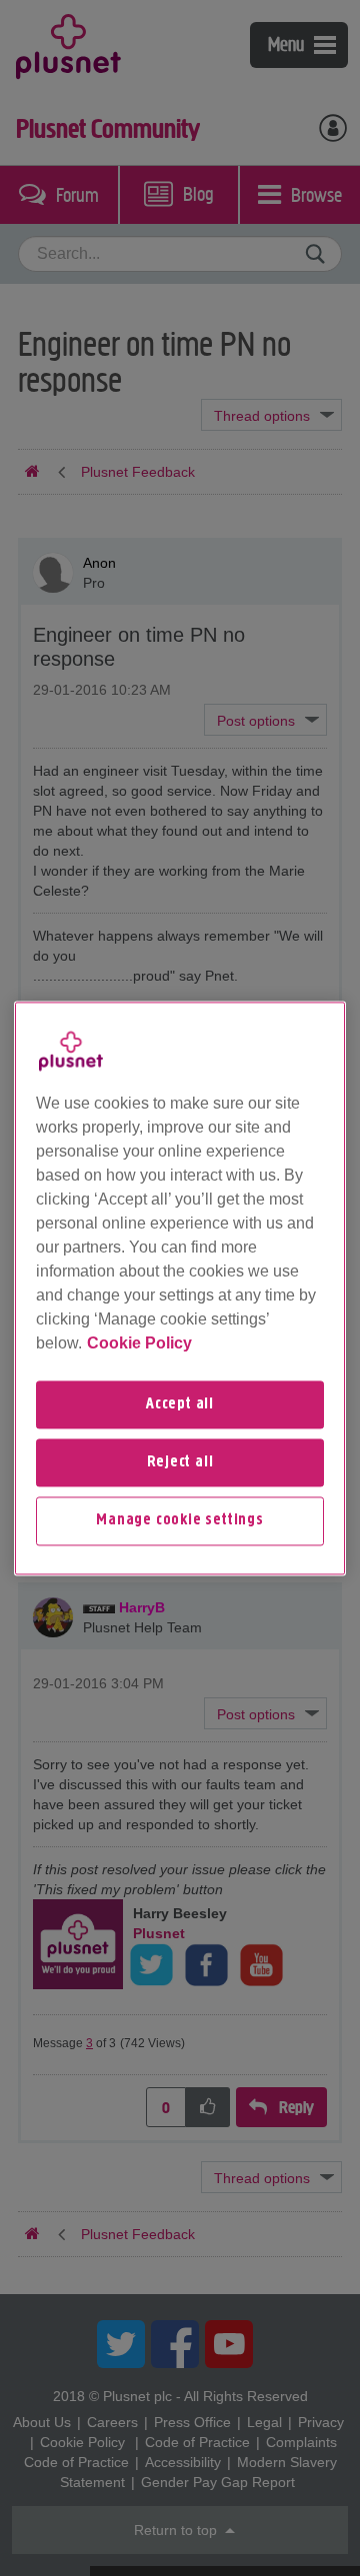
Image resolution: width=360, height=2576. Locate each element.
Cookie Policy (139, 1343)
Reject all (180, 1462)
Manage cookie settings (180, 1521)
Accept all (180, 1404)
